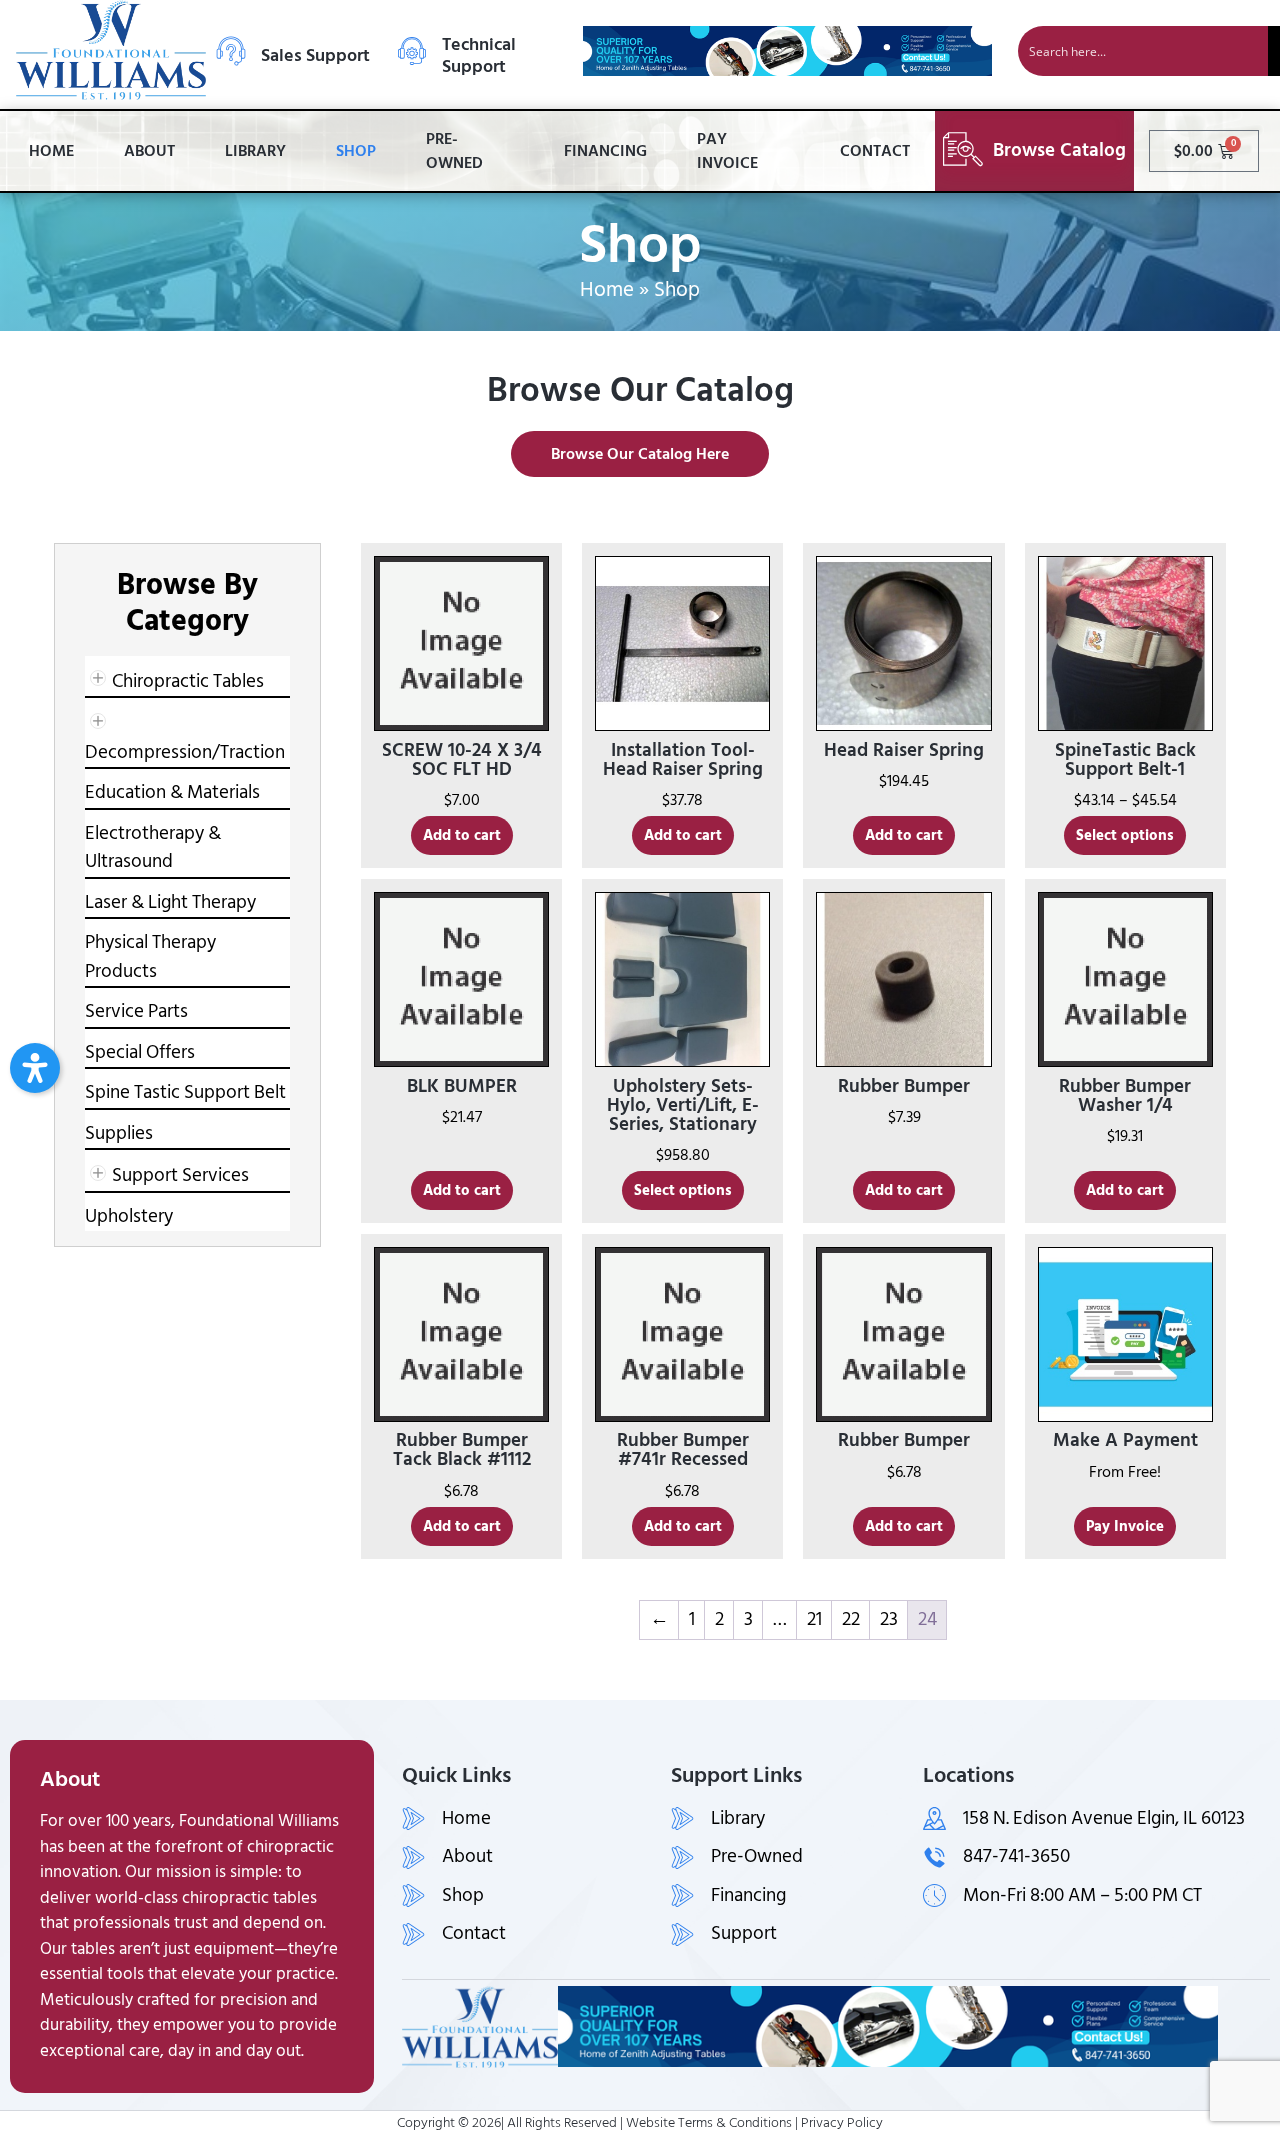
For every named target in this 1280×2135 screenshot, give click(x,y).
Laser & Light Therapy (170, 902)
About (149, 151)
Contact (875, 151)
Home (51, 151)
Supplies (119, 1133)
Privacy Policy (842, 2122)
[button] (35, 1068)
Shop (356, 151)
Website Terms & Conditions (709, 2122)
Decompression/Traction (185, 752)
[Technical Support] (412, 51)
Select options (1125, 835)
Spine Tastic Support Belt (185, 1092)
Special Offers (140, 1052)
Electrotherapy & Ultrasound (153, 848)
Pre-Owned (454, 151)
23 (889, 1619)
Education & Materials (172, 792)
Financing (605, 151)
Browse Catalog (1059, 150)
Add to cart (462, 835)
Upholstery (129, 1216)
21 (814, 1619)
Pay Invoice (727, 151)
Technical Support (479, 55)
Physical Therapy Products (150, 957)
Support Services (180, 1175)
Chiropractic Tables (188, 681)
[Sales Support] (231, 51)
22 (851, 1619)
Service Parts (136, 1011)
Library (255, 151)
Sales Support (315, 55)
